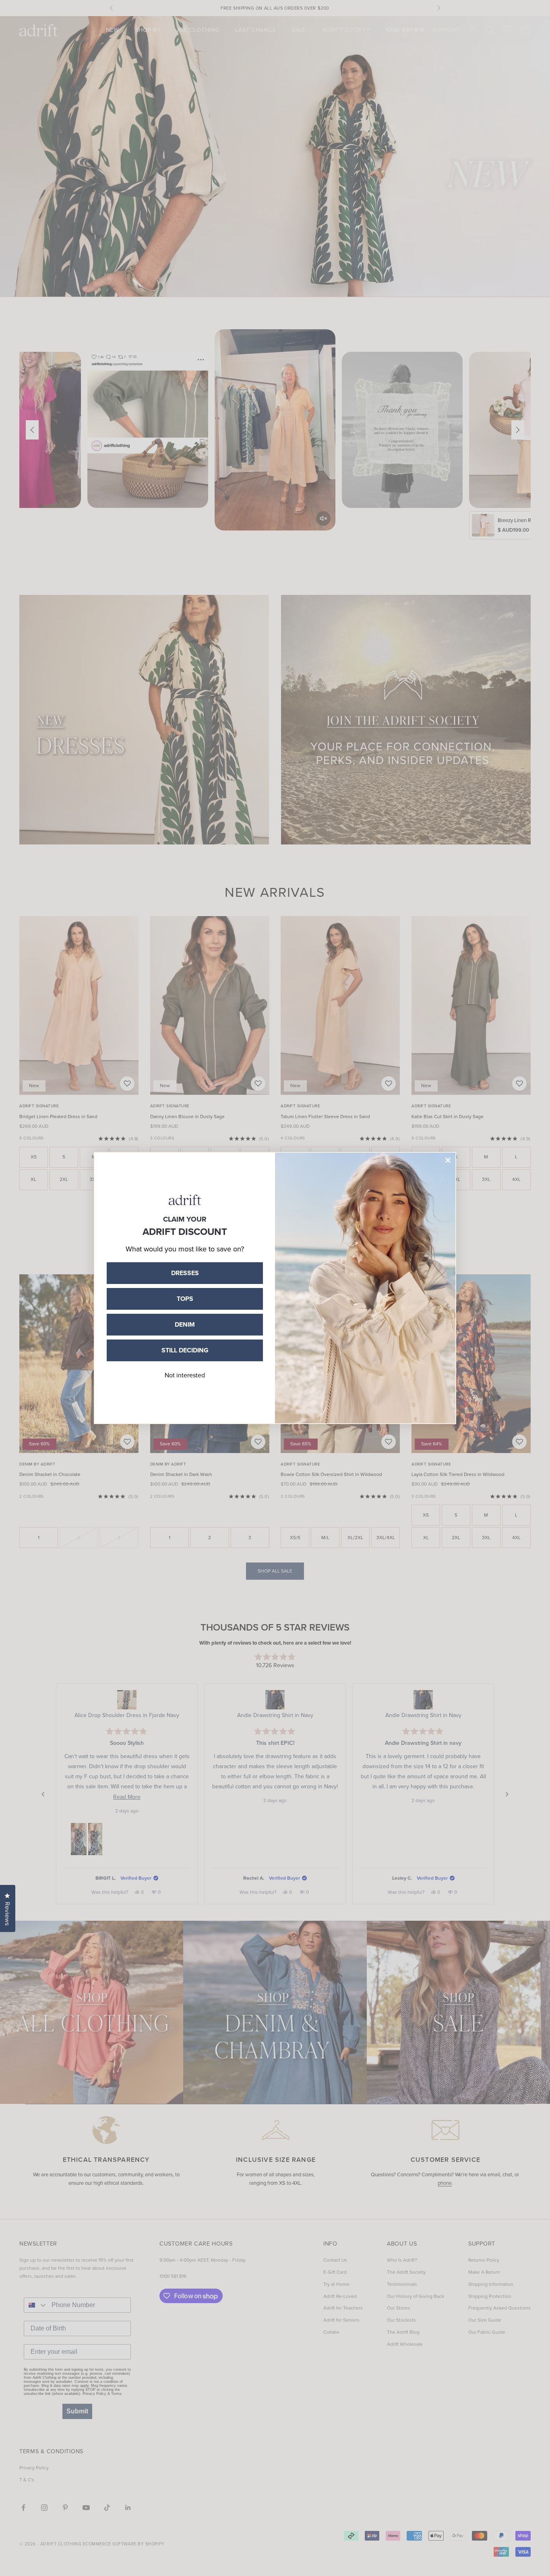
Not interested (185, 1375)
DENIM (185, 1324)
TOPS (185, 1299)
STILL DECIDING (185, 1350)
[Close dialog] (448, 1160)
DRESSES (185, 1273)
